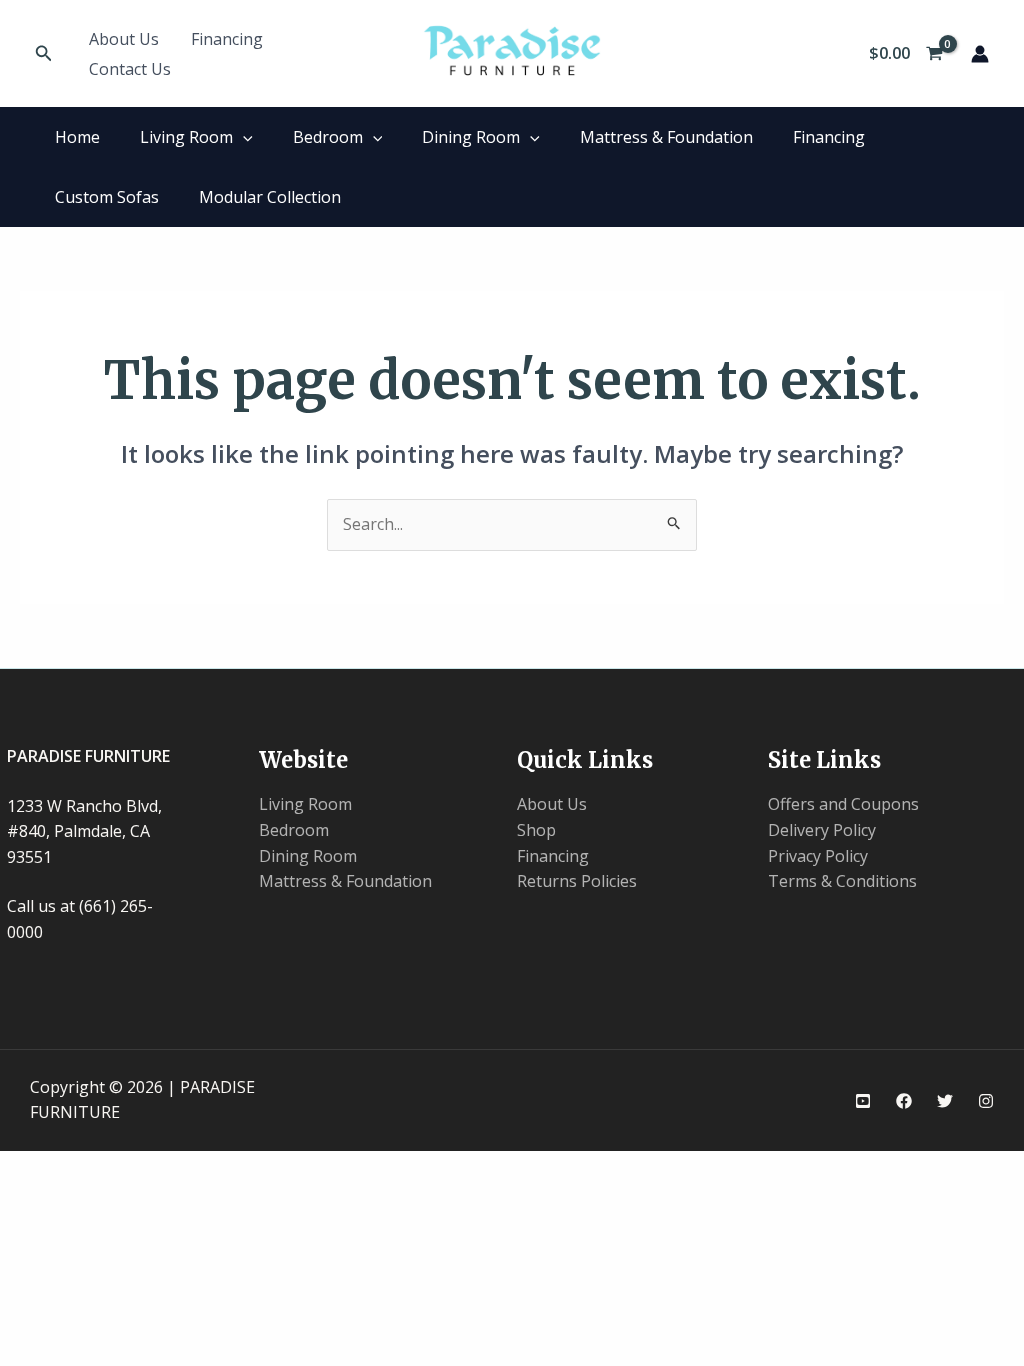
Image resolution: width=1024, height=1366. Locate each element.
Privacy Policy (818, 856)
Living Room (186, 137)
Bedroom (328, 137)
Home (77, 137)
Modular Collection (270, 197)
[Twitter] (945, 1101)
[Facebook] (904, 1101)
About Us (124, 39)
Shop (536, 830)
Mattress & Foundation (666, 137)
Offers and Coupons (843, 804)
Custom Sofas (107, 197)
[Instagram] (986, 1101)
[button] (44, 54)
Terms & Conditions (842, 881)
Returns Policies (577, 881)
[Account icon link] (980, 54)
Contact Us (130, 69)
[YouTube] (863, 1101)
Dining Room (471, 137)
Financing (227, 39)
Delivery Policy (822, 830)
